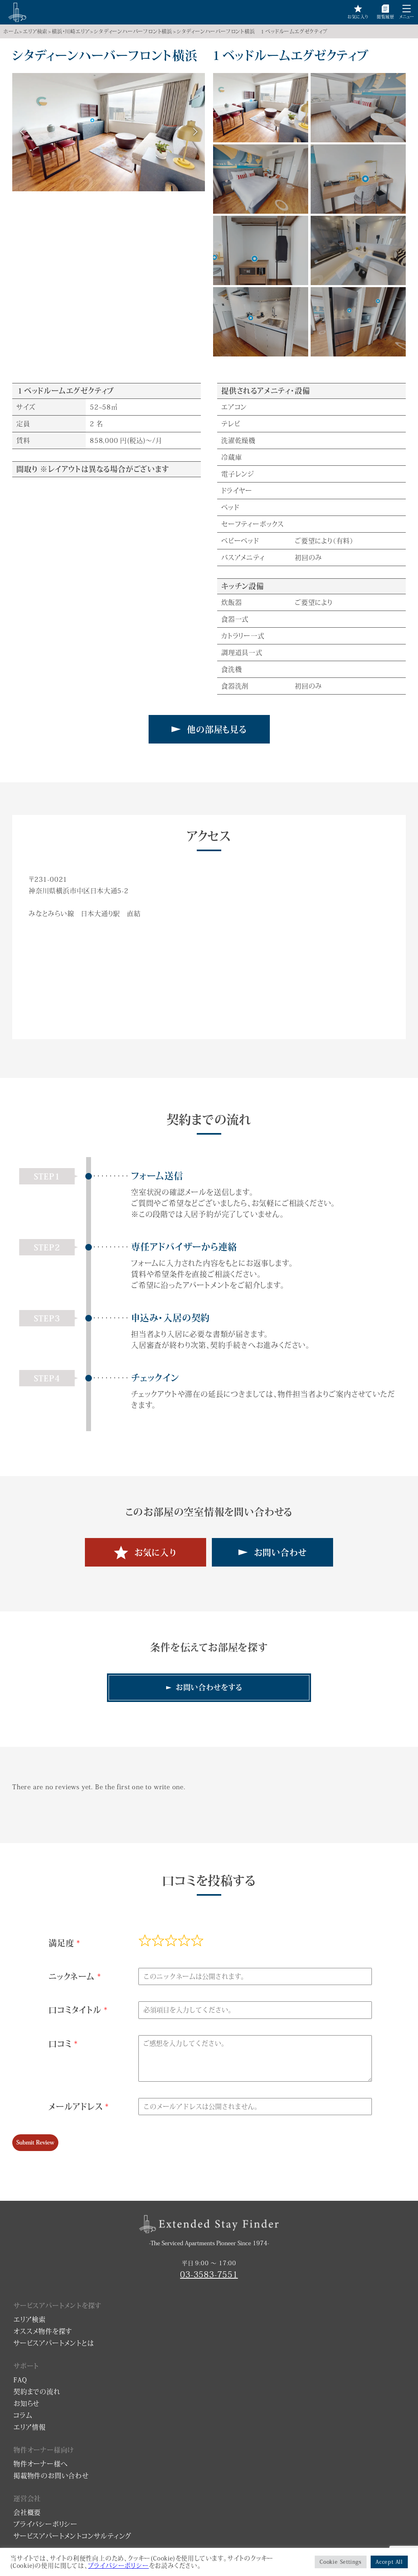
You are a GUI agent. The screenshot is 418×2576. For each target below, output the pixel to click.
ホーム (11, 31)
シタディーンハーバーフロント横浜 (133, 31)
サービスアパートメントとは (54, 2343)
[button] (407, 9)
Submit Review (35, 2142)
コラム (23, 2415)
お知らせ (27, 2403)
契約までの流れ (37, 2392)
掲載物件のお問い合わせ (51, 2476)
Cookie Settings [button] (341, 2562)
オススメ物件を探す (43, 2331)
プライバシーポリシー (46, 2524)
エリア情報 (30, 2427)
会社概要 (27, 2512)
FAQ (20, 2380)
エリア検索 (35, 31)
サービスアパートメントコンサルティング (72, 2536)
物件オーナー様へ (40, 2464)
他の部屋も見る (217, 729)
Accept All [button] (389, 2562)
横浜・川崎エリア (71, 31)
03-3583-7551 (209, 2274)
